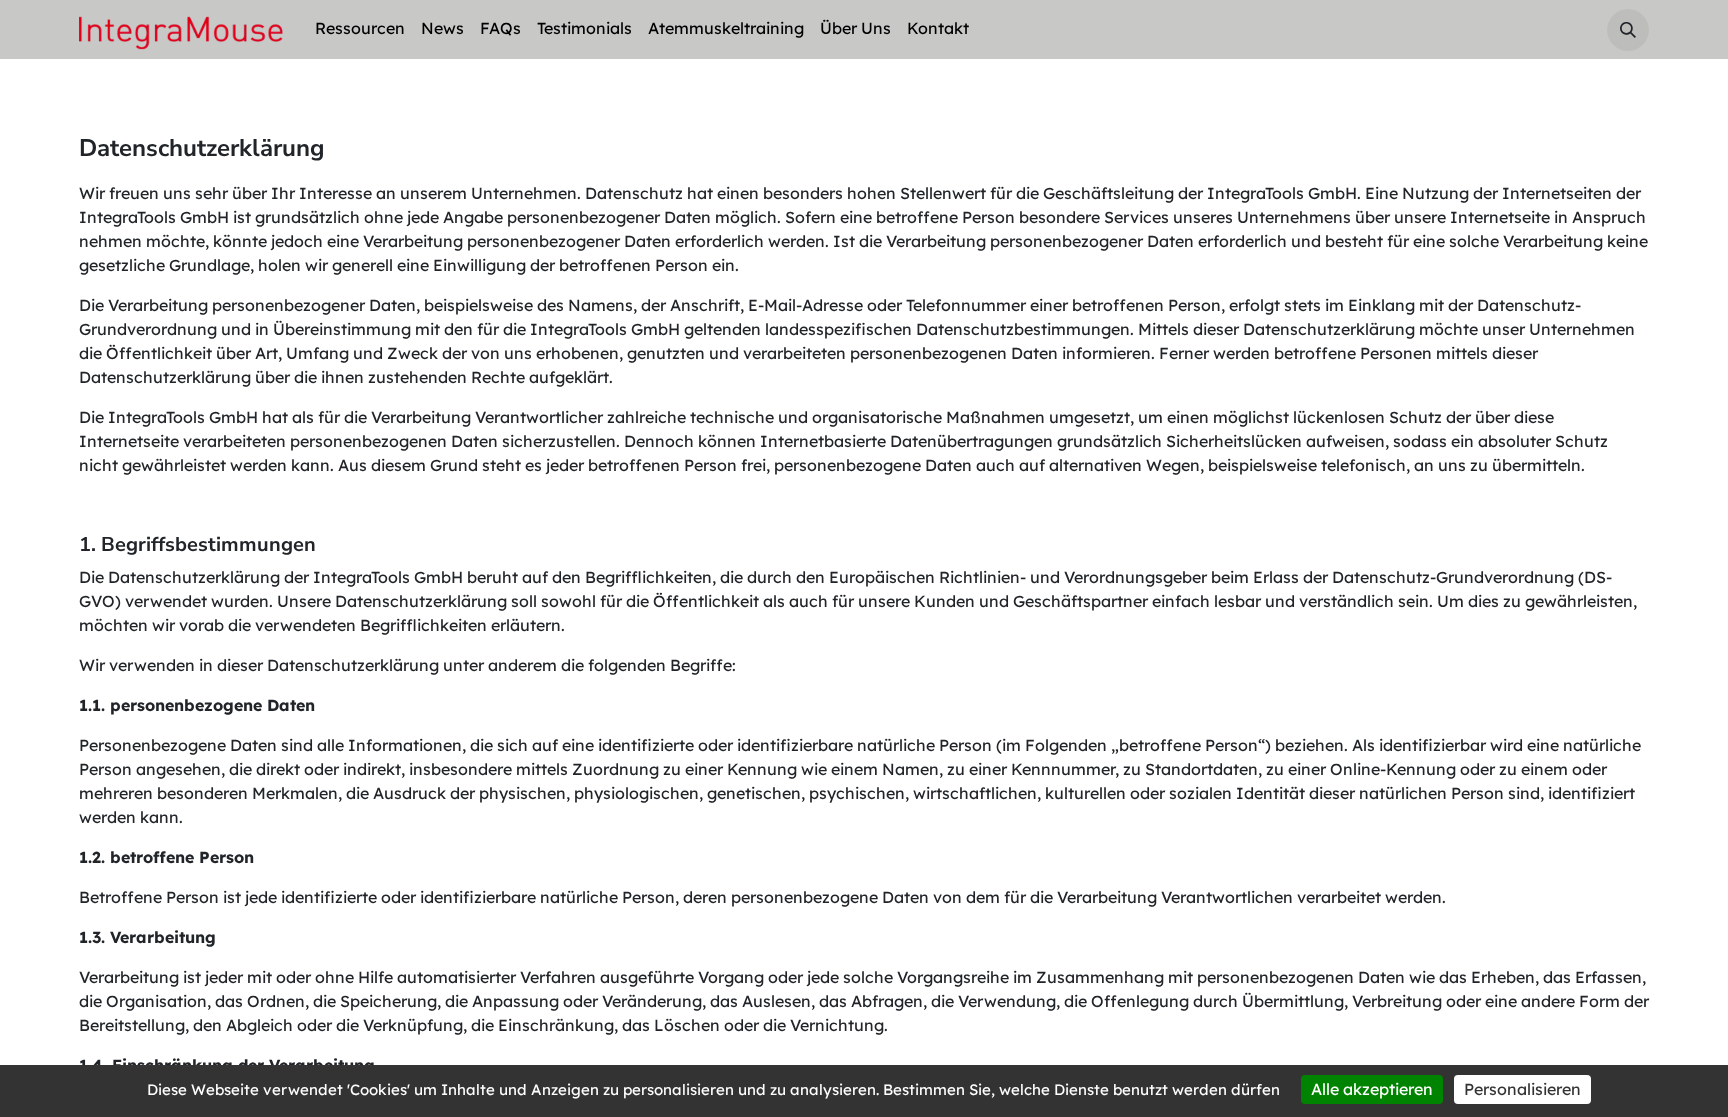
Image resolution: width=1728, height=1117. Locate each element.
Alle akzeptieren (1372, 1089)
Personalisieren (1522, 1089)
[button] (1628, 30)
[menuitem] (360, 29)
